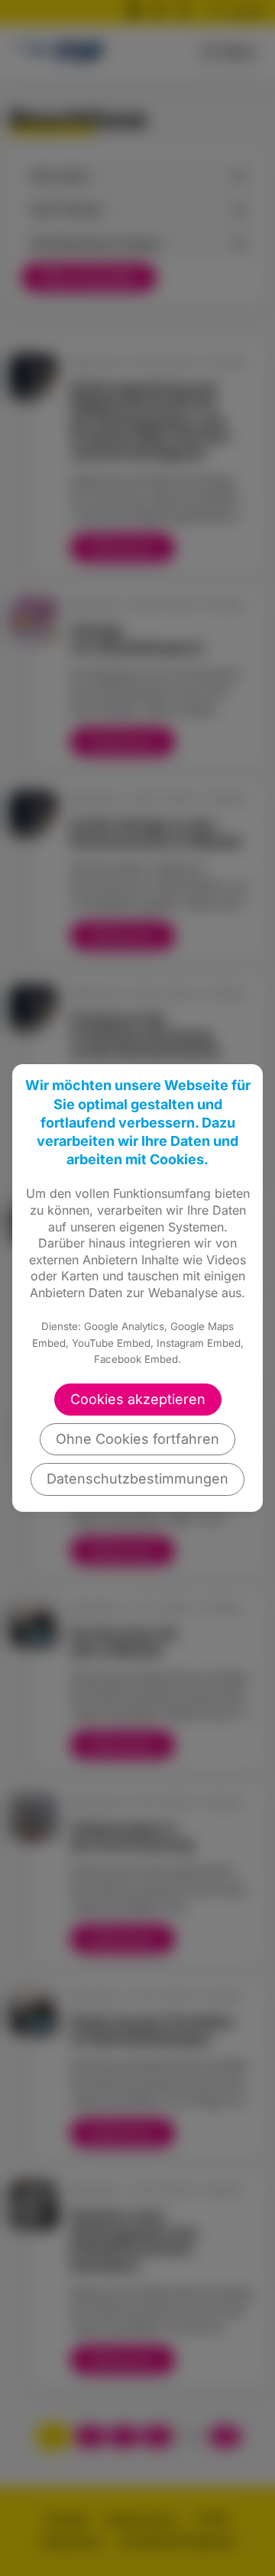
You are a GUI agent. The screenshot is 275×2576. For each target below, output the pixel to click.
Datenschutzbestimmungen (137, 1479)
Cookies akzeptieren (138, 1399)
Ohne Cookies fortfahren (137, 1439)
